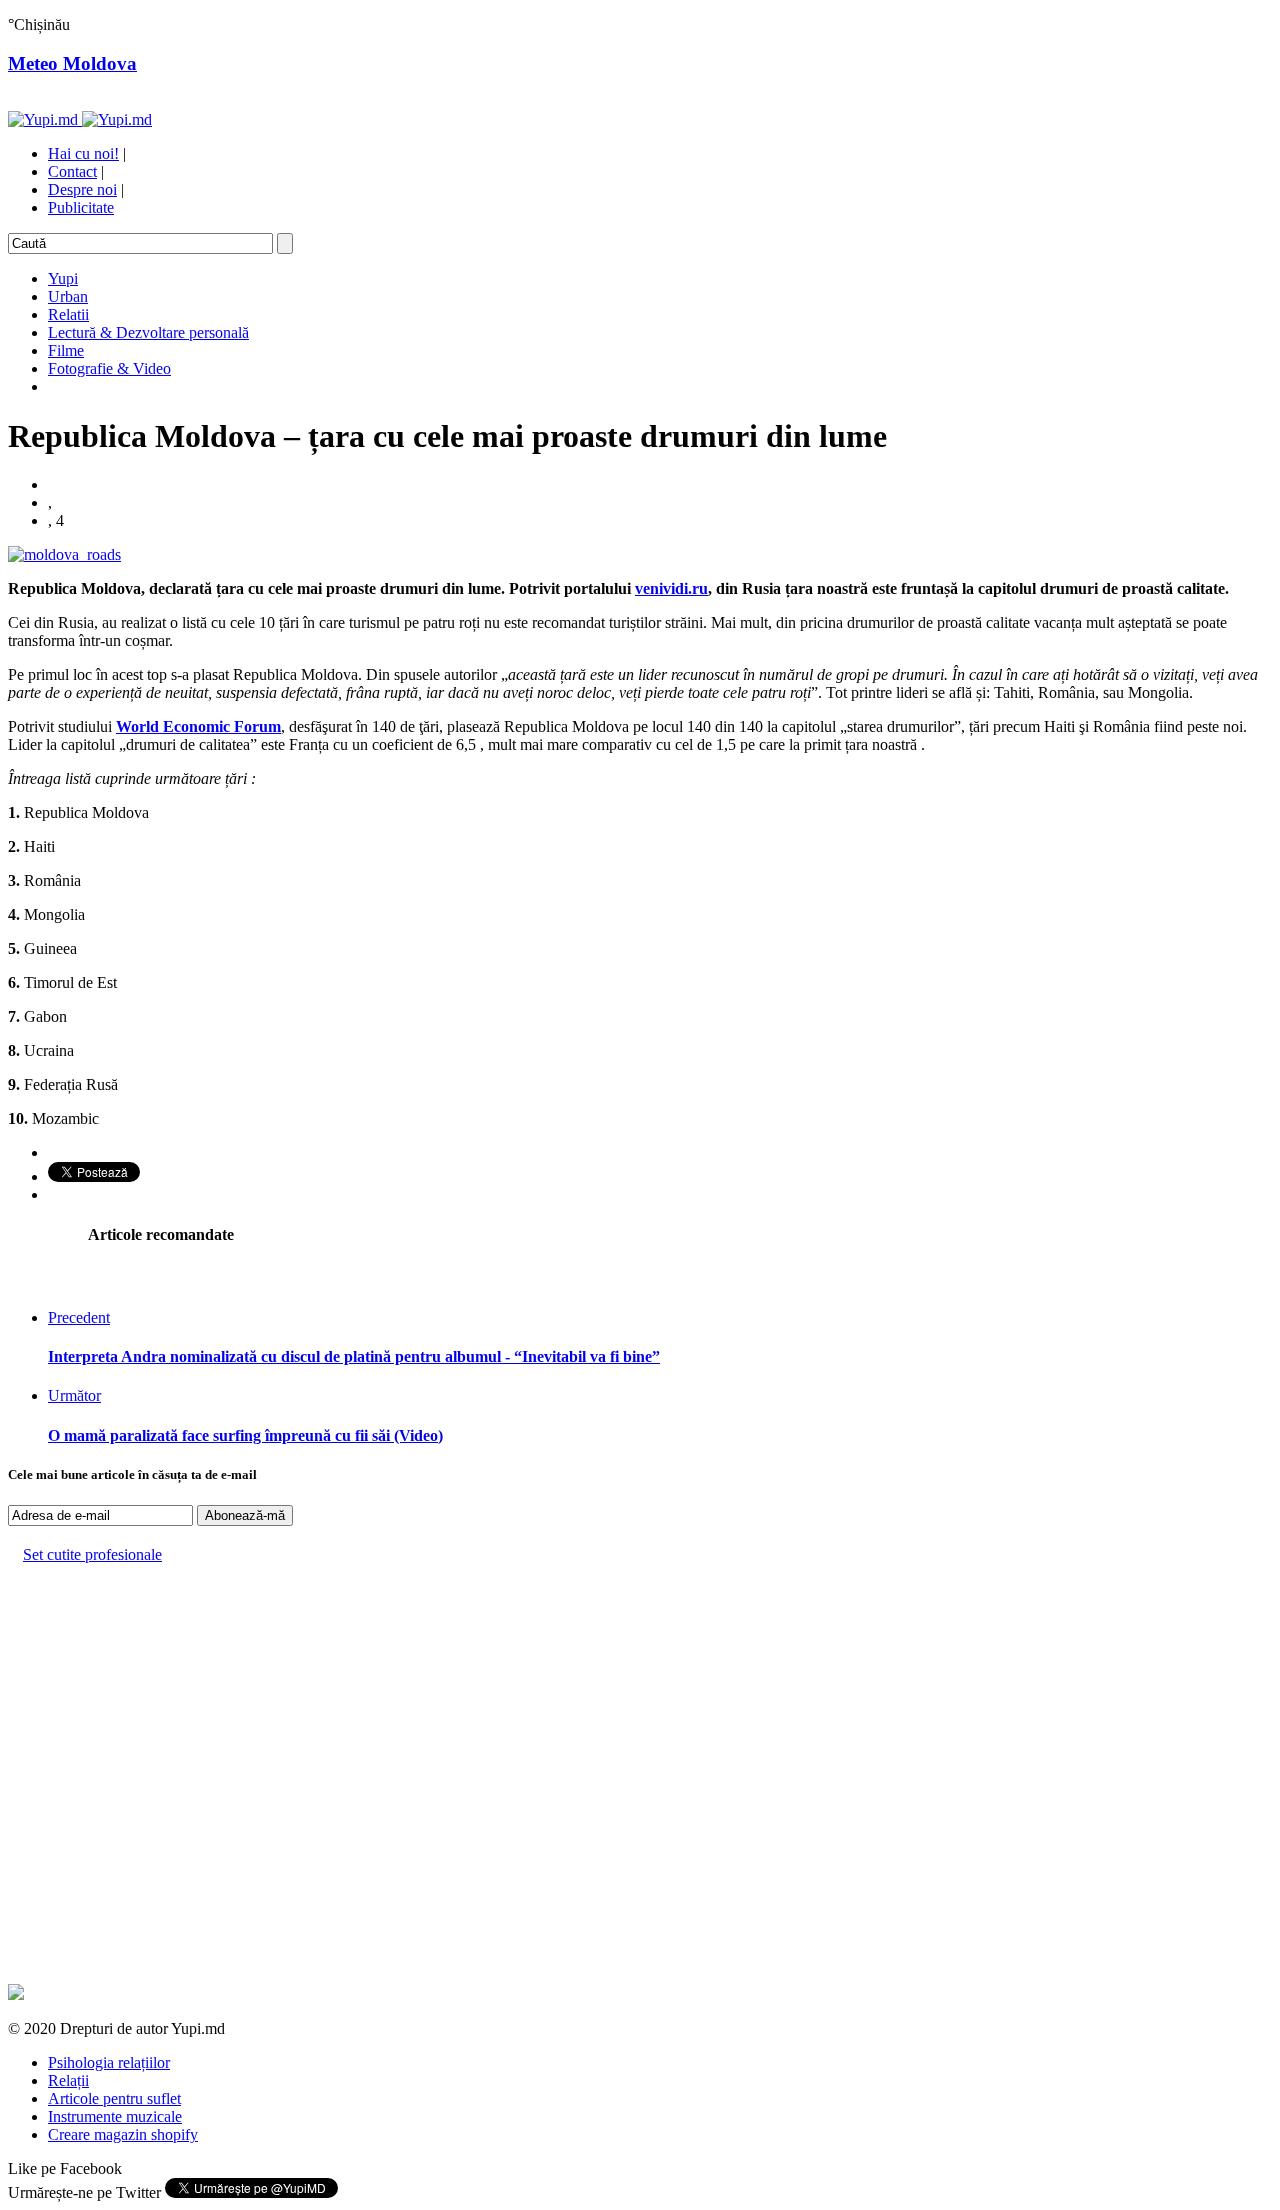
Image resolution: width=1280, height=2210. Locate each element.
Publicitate (81, 207)
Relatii (68, 314)
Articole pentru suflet (114, 2098)
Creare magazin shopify (123, 2134)
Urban (68, 296)
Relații (68, 2080)
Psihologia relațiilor (109, 2062)
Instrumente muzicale (115, 2116)
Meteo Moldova (72, 63)
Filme (66, 350)
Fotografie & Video (109, 368)
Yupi (63, 278)
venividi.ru (671, 588)
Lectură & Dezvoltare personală (148, 332)
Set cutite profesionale (92, 1554)
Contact (72, 171)
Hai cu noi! (83, 153)
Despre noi (82, 189)
